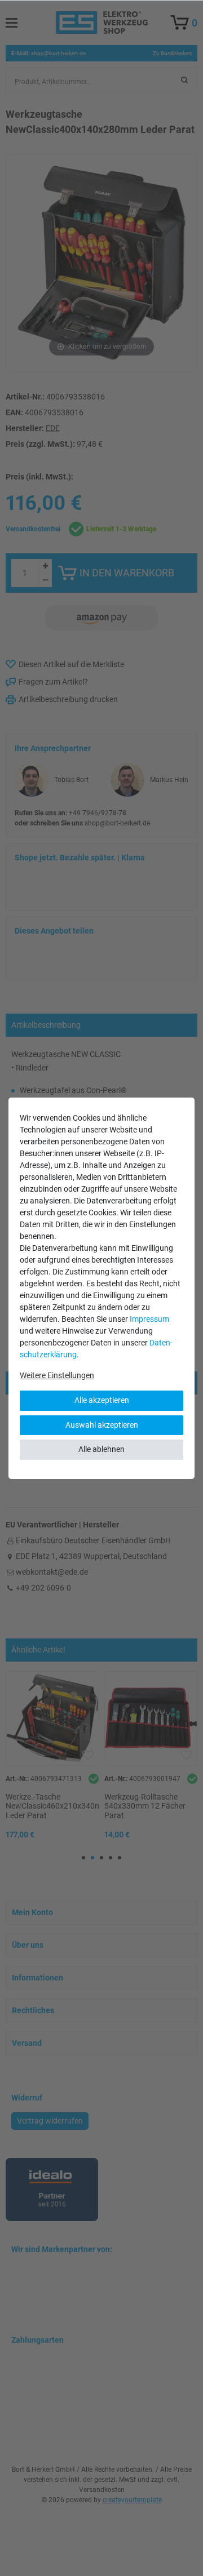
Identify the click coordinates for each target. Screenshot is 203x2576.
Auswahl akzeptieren (102, 1425)
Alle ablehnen (101, 1449)
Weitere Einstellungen (57, 1375)
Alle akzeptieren (102, 1400)
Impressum (149, 1319)
